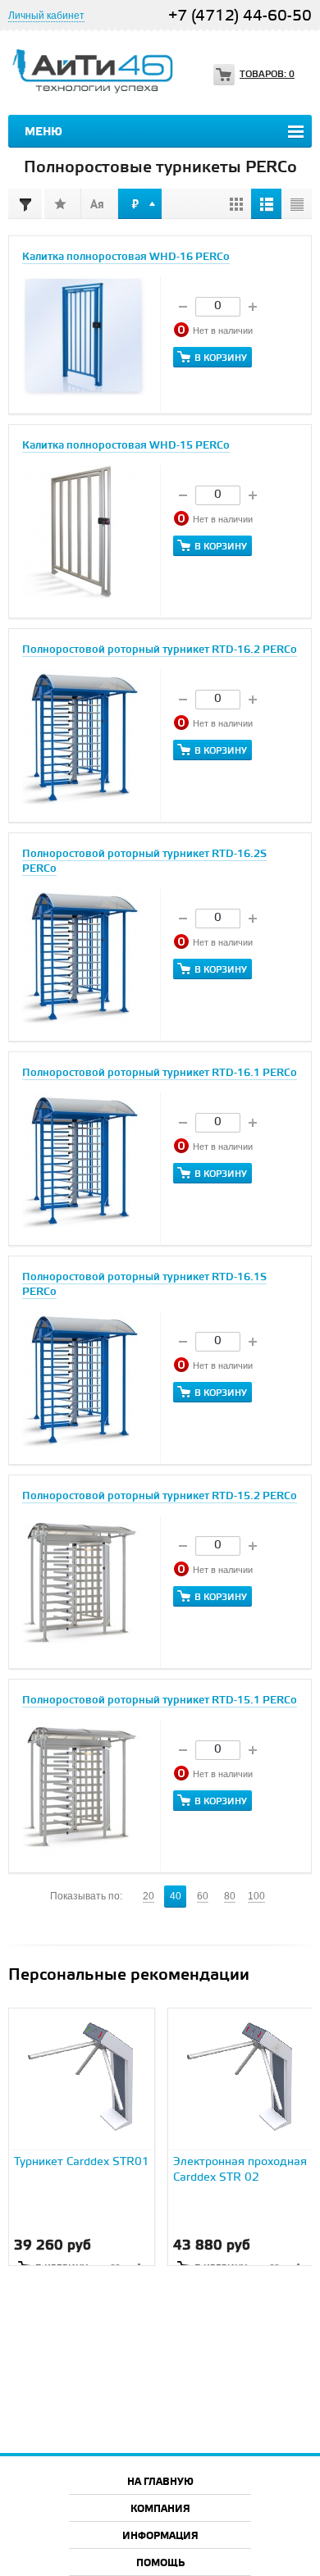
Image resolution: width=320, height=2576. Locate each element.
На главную (160, 2482)
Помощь (160, 2563)
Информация (160, 2536)
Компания (160, 2509)
